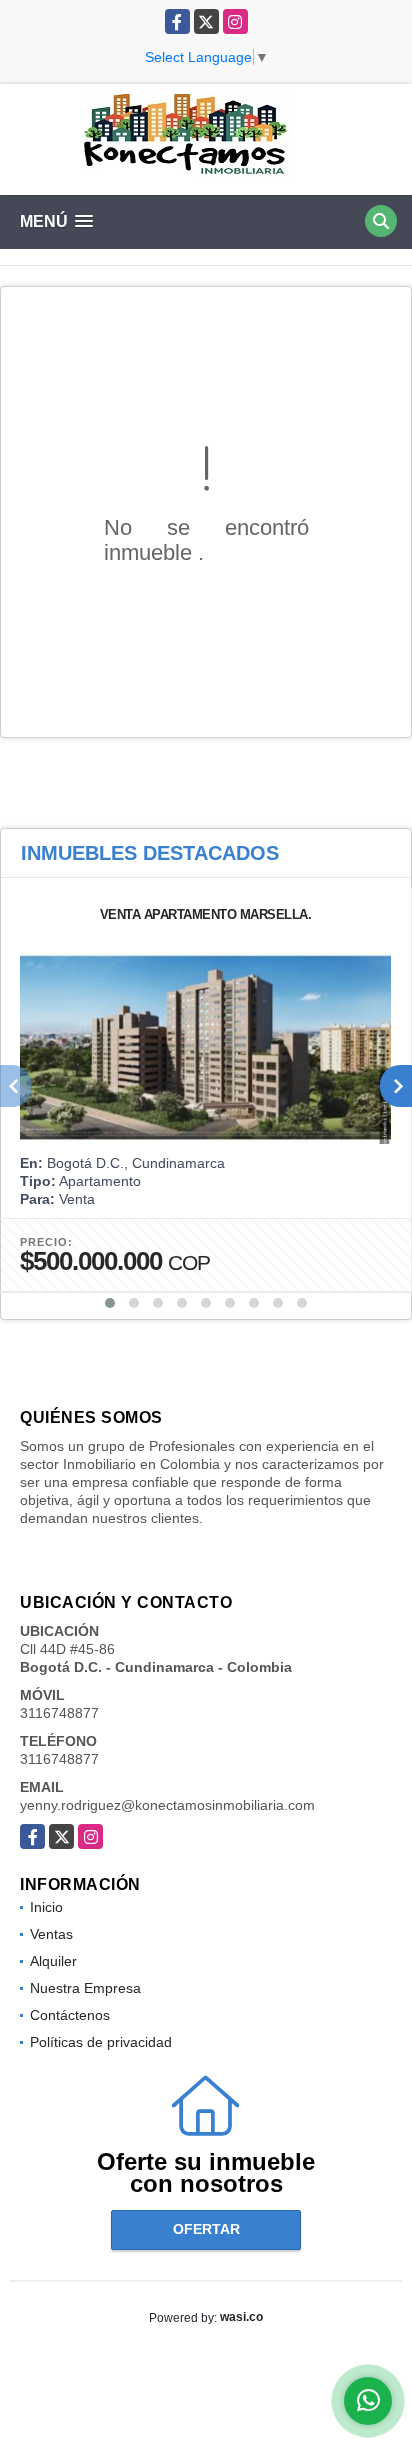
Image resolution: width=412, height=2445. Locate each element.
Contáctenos (70, 2015)
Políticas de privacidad (101, 2042)
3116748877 (59, 1713)
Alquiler (53, 1961)
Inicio (46, 1907)
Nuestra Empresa (85, 1988)
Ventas (51, 1934)
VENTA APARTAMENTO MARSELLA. (206, 914)
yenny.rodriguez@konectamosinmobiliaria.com (167, 1805)
